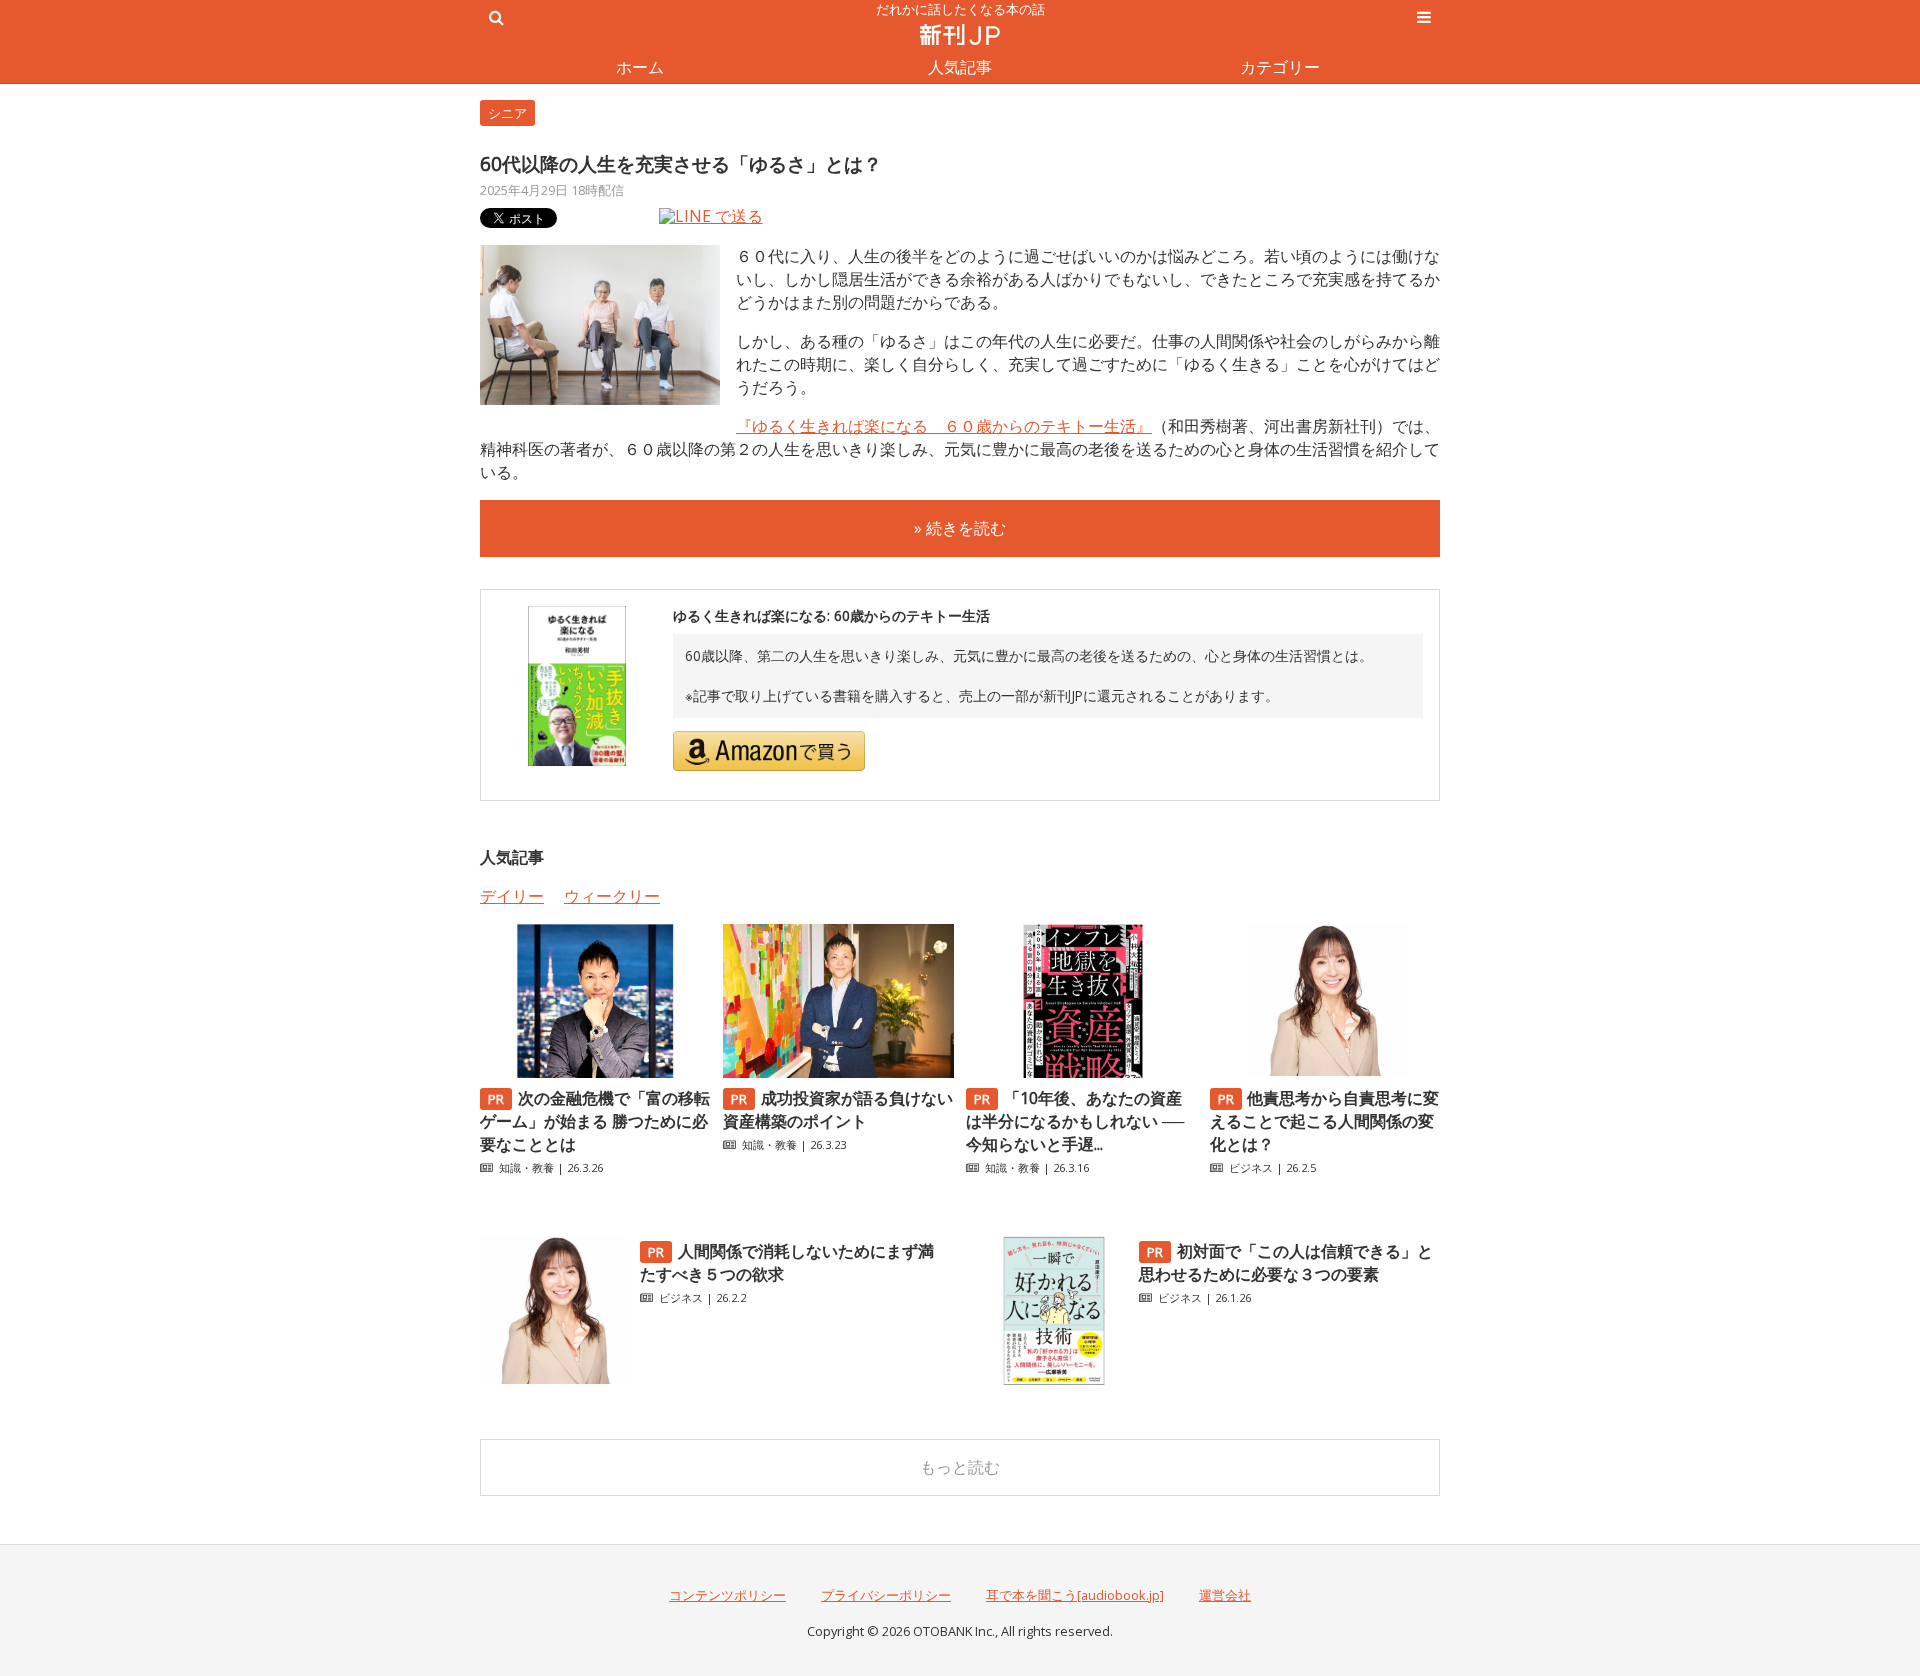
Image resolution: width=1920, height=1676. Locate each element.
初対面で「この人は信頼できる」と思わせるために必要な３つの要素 (1286, 1262)
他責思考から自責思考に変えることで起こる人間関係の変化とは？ (1325, 1121)
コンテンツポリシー (727, 1595)
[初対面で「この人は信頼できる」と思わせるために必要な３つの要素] (1054, 1380)
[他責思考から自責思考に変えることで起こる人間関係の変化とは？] (1325, 1072)
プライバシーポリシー (886, 1595)
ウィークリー (612, 896)
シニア (507, 113)
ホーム (640, 67)
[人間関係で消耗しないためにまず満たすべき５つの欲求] (555, 1380)
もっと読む (960, 1467)
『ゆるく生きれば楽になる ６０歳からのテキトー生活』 (944, 426)
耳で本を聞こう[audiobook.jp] (1075, 1595)
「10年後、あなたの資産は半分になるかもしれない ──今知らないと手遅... (1075, 1121)
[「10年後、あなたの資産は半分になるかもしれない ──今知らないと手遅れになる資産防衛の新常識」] (1081, 1072)
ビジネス (1251, 1167)
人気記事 (960, 67)
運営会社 (1225, 1595)
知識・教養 (526, 1167)
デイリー (512, 896)
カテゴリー (1280, 67)
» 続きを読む (960, 528)
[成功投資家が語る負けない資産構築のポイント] (838, 1072)
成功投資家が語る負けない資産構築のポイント (838, 1109)
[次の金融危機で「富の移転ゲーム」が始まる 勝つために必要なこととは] (595, 1072)
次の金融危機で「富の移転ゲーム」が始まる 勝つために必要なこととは (595, 1121)
